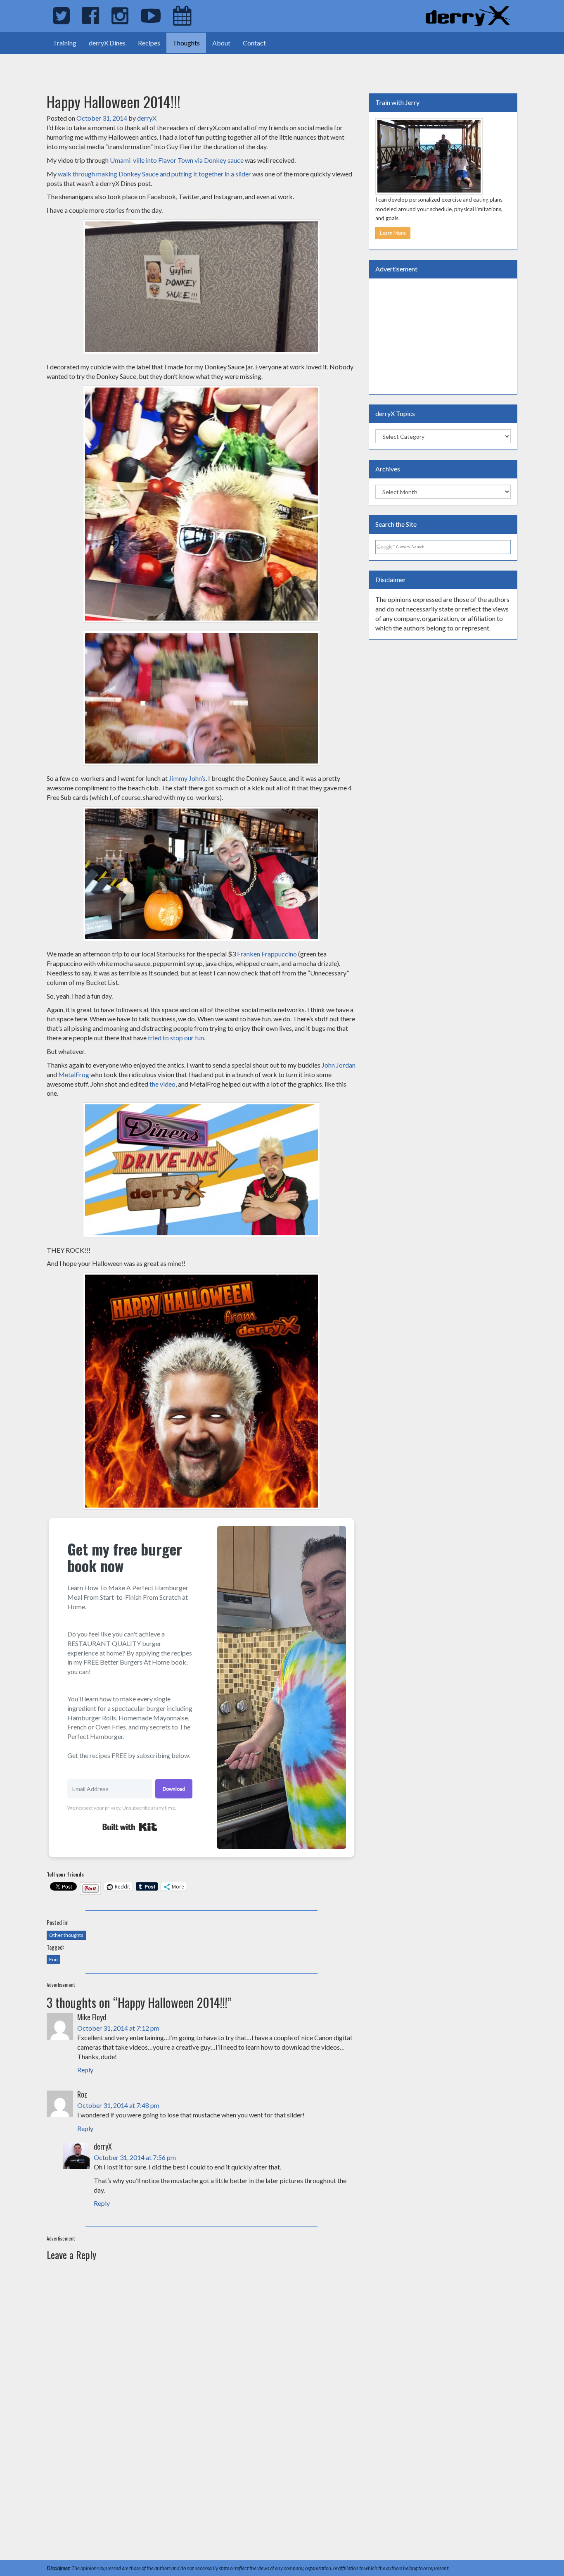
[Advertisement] (97, 66)
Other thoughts (66, 1935)
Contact (254, 43)
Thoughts (186, 43)
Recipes (149, 43)
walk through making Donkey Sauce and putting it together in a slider (154, 174)
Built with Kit (130, 1827)
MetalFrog (74, 1074)
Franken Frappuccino (267, 954)
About (221, 43)
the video (162, 1084)
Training (65, 43)
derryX (147, 118)
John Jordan (339, 1065)
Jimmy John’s (187, 778)
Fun (53, 1959)
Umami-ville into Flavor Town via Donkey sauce (177, 160)
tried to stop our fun (176, 1038)
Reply (85, 2070)
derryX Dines (107, 43)
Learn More (393, 233)
